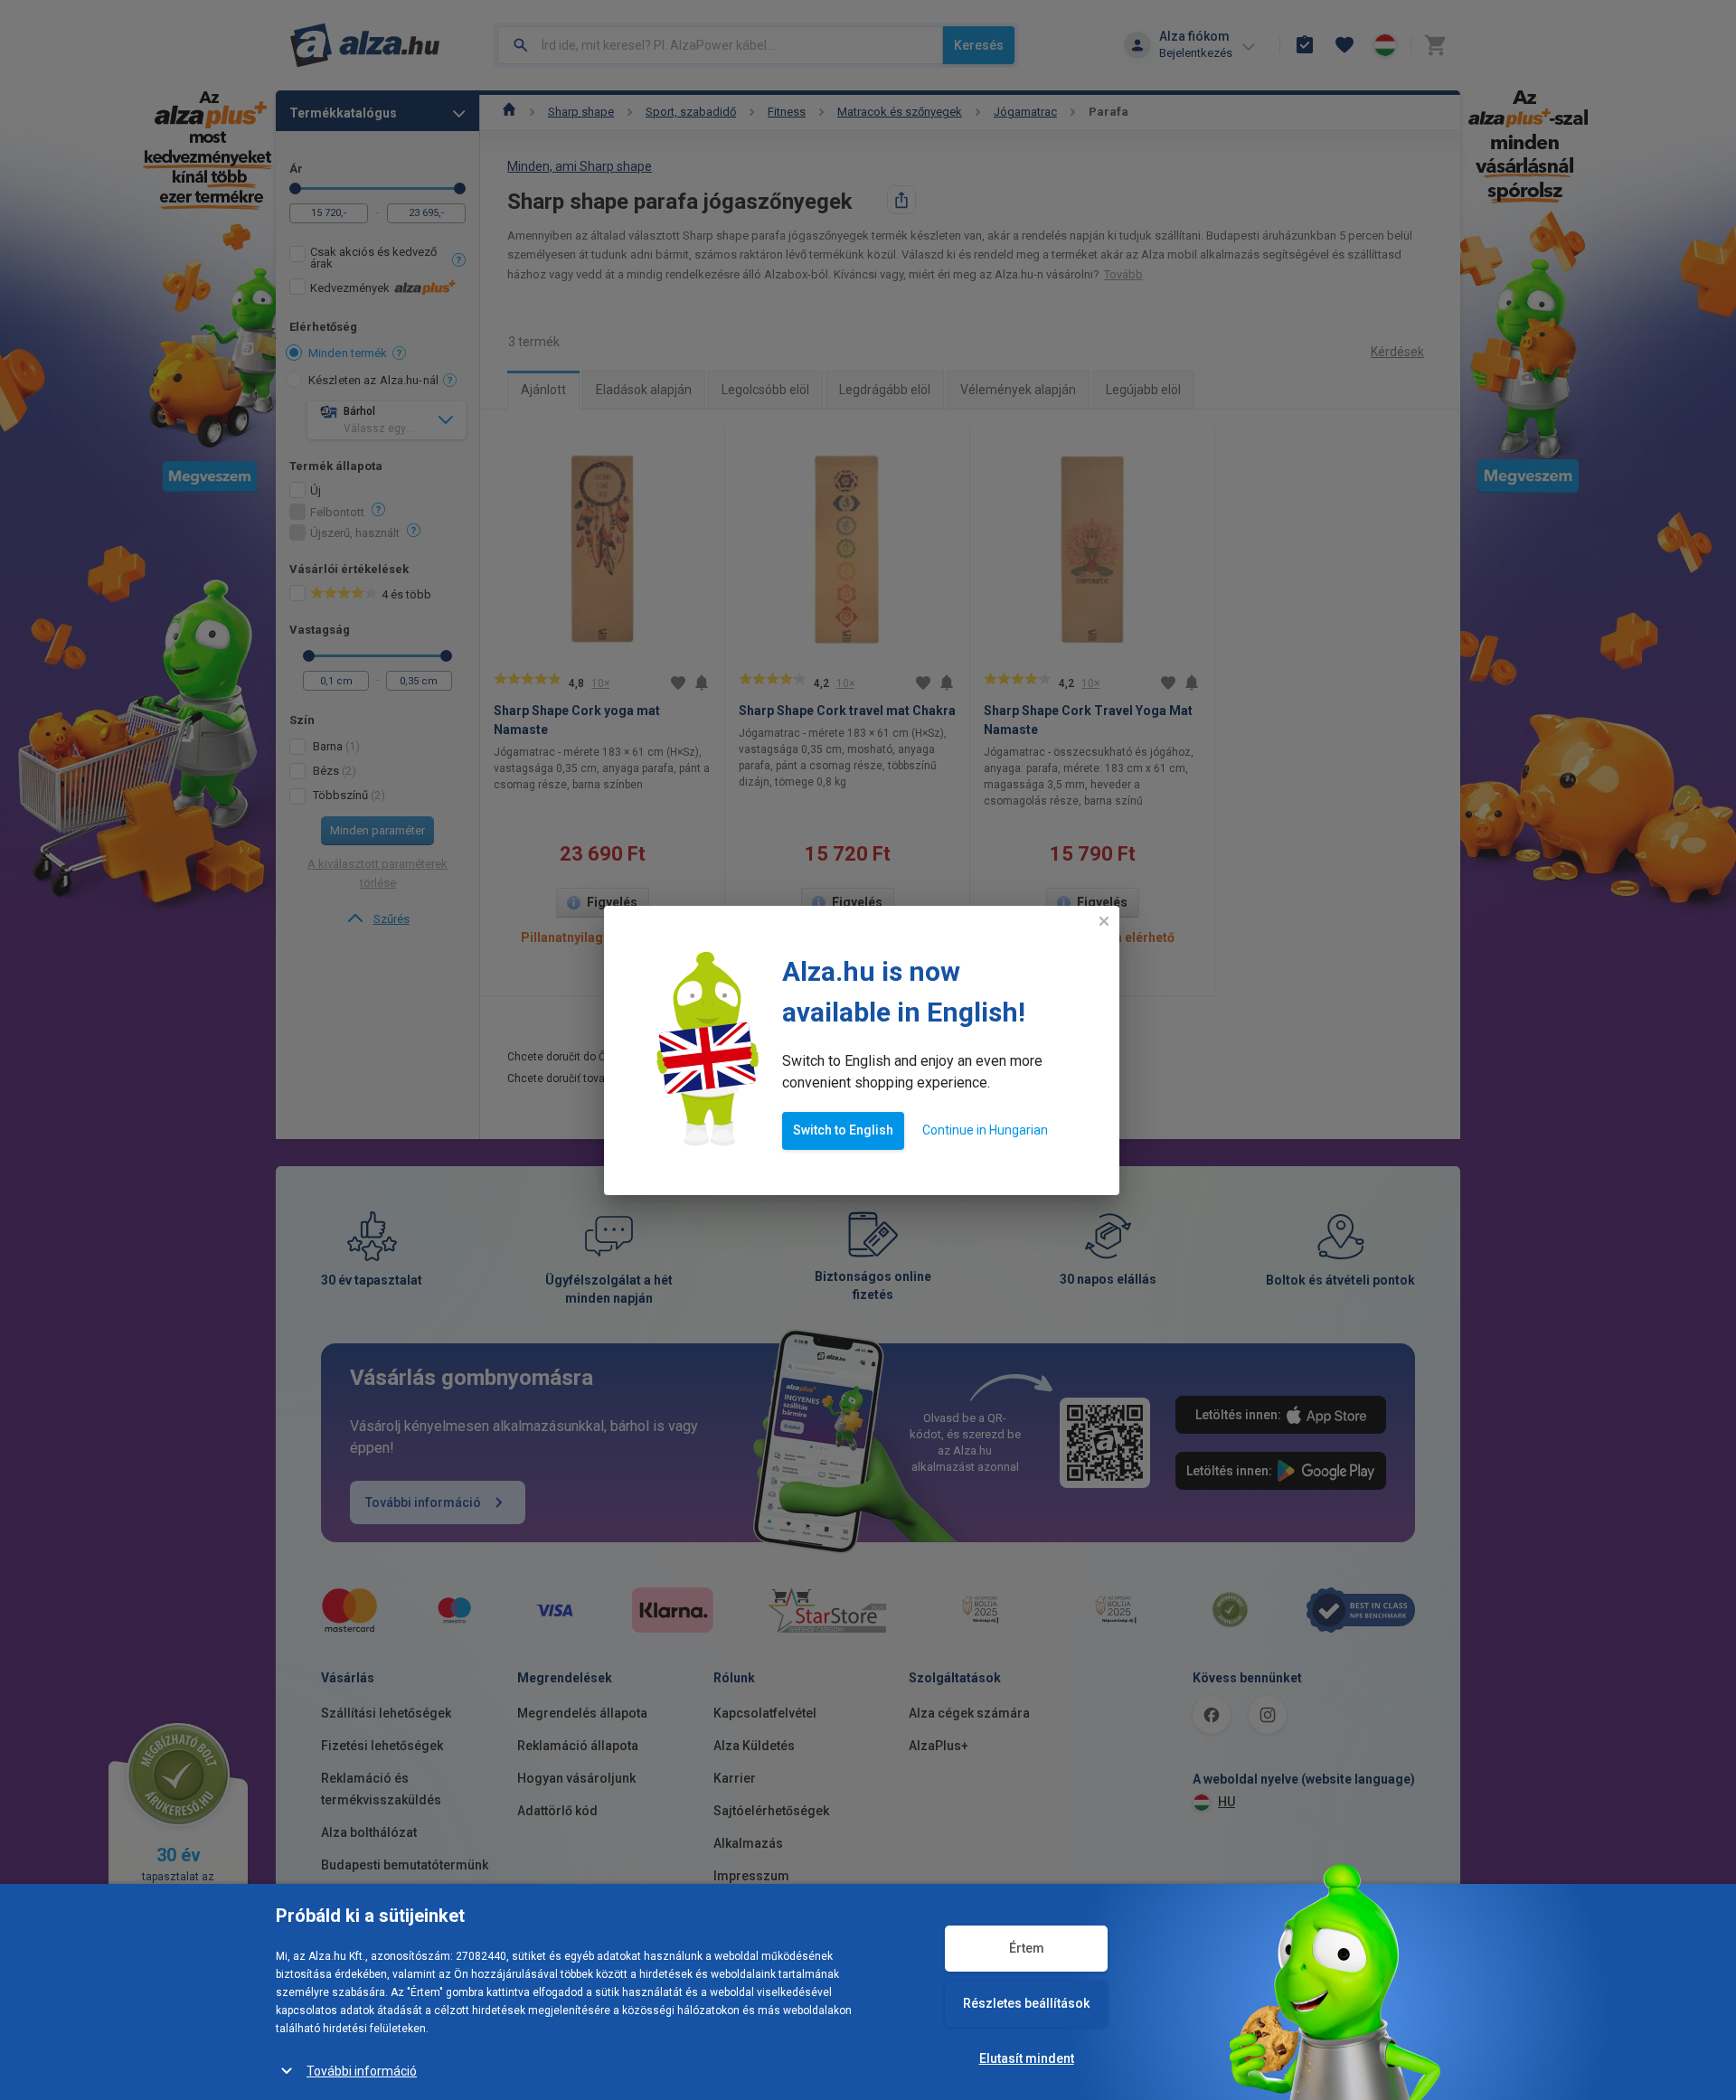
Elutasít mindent (1027, 2058)
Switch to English (843, 1130)
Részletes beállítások (1026, 2003)
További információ (362, 2071)
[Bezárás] (1104, 921)
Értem (1027, 1948)
